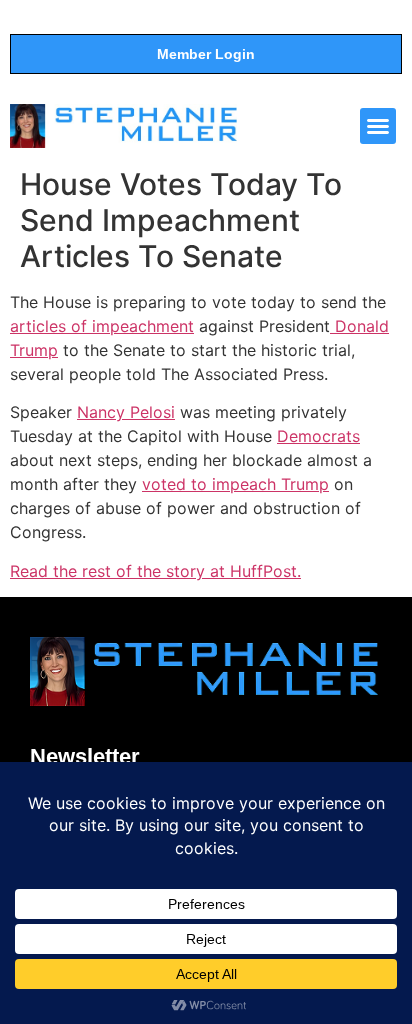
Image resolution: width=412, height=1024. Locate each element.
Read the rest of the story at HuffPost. (155, 571)
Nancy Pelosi (126, 412)
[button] (378, 126)
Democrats (318, 436)
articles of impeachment (102, 326)
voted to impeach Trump (235, 484)
